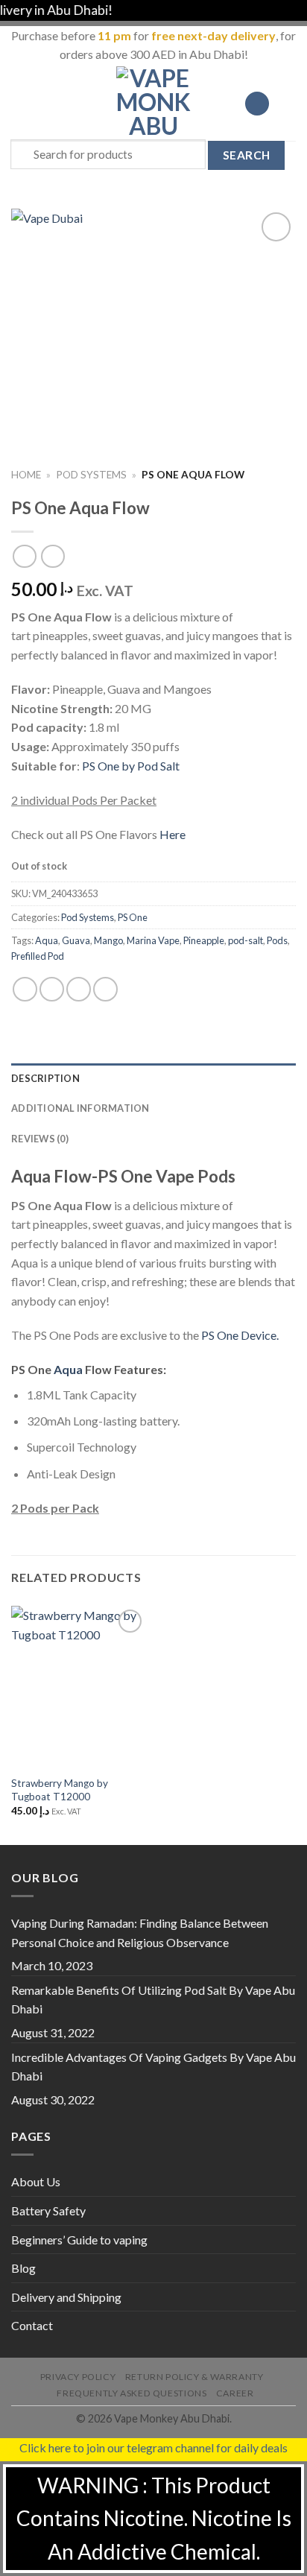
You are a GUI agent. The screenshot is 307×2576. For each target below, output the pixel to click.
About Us (36, 2181)
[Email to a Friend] (105, 989)
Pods (277, 940)
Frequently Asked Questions (132, 2393)
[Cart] (288, 104)
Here (173, 834)
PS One (133, 917)
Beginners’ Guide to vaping (79, 2240)
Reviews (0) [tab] (40, 1139)
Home (26, 475)
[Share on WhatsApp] (25, 989)
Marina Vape (153, 940)
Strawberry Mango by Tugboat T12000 (60, 1790)
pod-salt (246, 940)
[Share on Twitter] (79, 989)
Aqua (47, 940)
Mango (108, 940)
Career (235, 2393)
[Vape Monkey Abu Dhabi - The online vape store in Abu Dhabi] (153, 104)
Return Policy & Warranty (194, 2377)
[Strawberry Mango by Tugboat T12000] (79, 1687)
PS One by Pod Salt (131, 766)
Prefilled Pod (38, 956)
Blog (23, 2268)
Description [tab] (45, 1078)
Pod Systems (91, 475)
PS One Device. (240, 1335)
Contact (32, 2325)
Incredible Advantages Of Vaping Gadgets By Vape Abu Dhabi (153, 2067)
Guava (76, 940)
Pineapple (204, 940)
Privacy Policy (78, 2377)
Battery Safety (48, 2211)
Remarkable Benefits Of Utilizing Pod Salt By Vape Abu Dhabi (153, 2000)
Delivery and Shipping (66, 2297)
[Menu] (20, 103)
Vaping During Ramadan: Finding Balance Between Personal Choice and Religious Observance (140, 1933)
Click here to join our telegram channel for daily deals (153, 2447)
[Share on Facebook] (52, 989)
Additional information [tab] (80, 1108)
